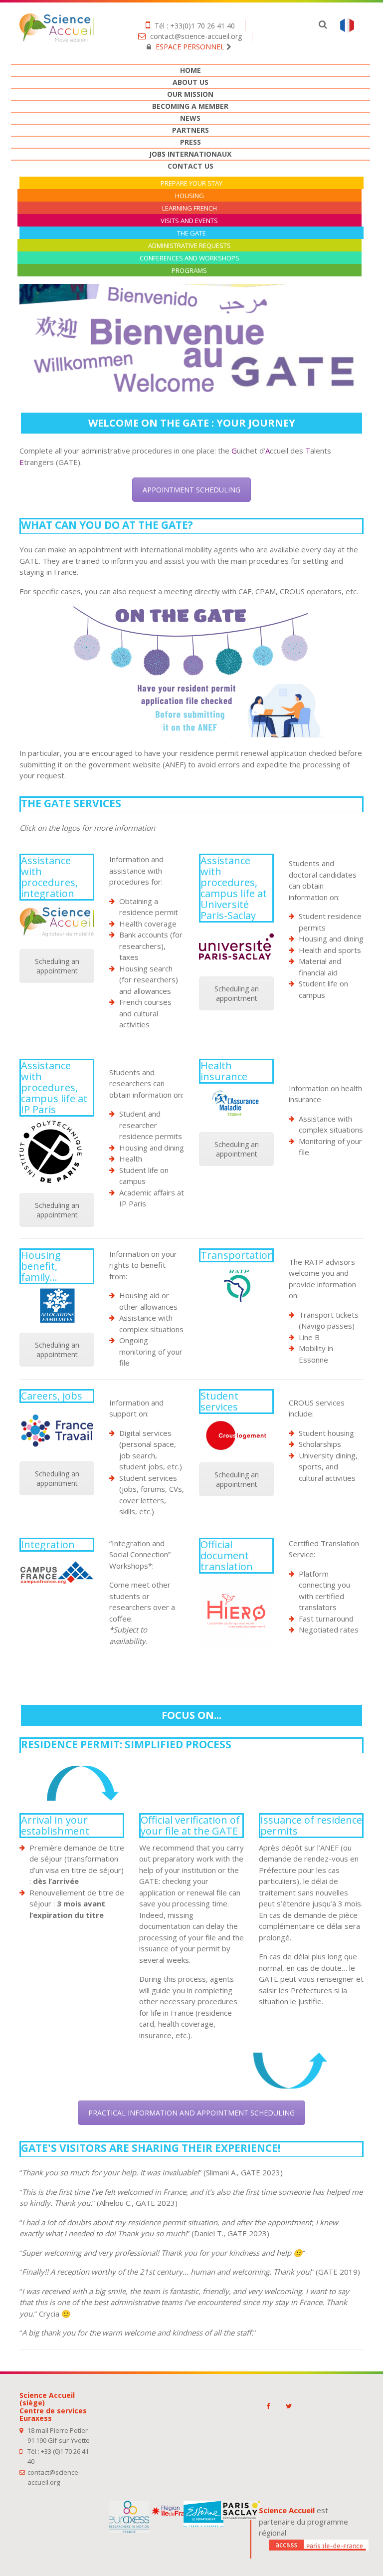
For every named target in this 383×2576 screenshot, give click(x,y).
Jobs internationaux (190, 154)
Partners (191, 130)
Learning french (190, 208)
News (190, 118)
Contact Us (191, 166)
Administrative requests (190, 246)
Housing (190, 196)
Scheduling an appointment (57, 966)
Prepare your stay (191, 183)
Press (191, 142)
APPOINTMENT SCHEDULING (191, 490)
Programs (189, 271)
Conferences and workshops (190, 258)
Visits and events (189, 221)
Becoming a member (190, 106)
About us (191, 82)
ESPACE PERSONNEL (190, 47)
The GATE (191, 233)
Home (191, 70)
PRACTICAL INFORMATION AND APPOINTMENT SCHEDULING (191, 2113)
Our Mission (190, 94)
